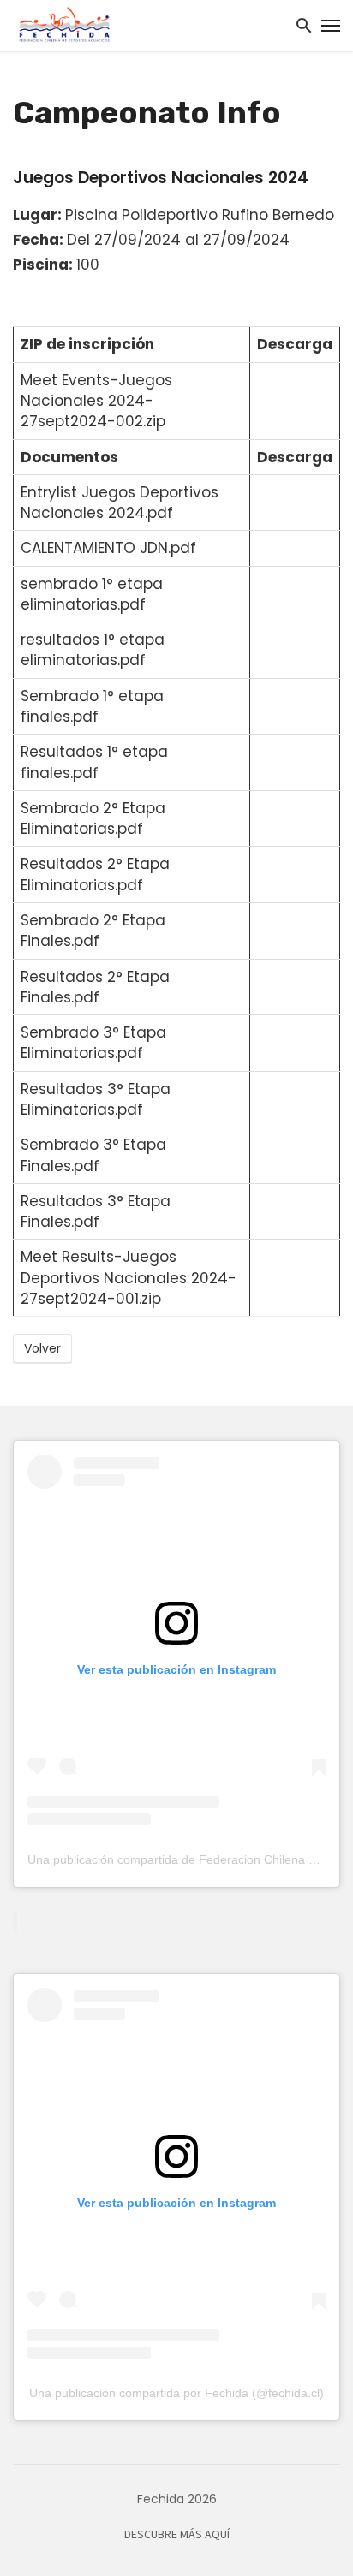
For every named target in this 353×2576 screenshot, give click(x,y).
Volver (42, 1348)
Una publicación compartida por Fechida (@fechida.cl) (176, 2393)
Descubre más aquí (177, 2535)
